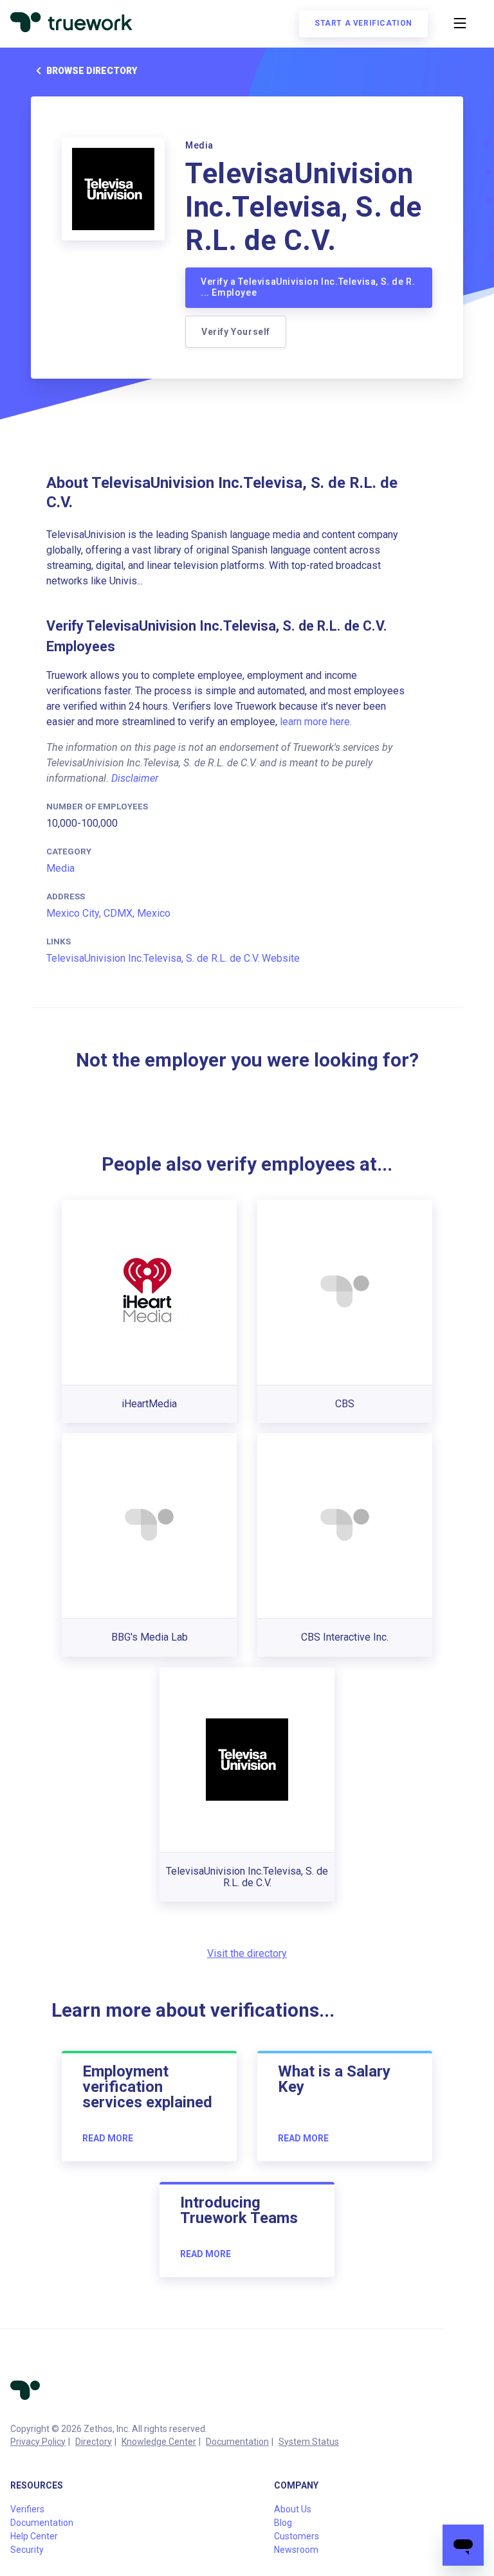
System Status (309, 2442)
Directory (94, 2442)
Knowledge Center (159, 2442)
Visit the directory (247, 1953)
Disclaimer (135, 778)
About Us (293, 2509)
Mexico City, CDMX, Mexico (108, 913)
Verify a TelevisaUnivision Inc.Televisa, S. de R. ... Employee (308, 287)
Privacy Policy (38, 2442)
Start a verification (363, 23)
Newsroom (296, 2550)
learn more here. (316, 722)
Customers (297, 2536)
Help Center (34, 2536)
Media (60, 868)
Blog (283, 2523)
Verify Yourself (236, 332)
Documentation (237, 2442)
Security (27, 2550)
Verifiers (27, 2509)
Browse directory (92, 71)
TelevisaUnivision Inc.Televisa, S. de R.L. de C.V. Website (173, 958)
